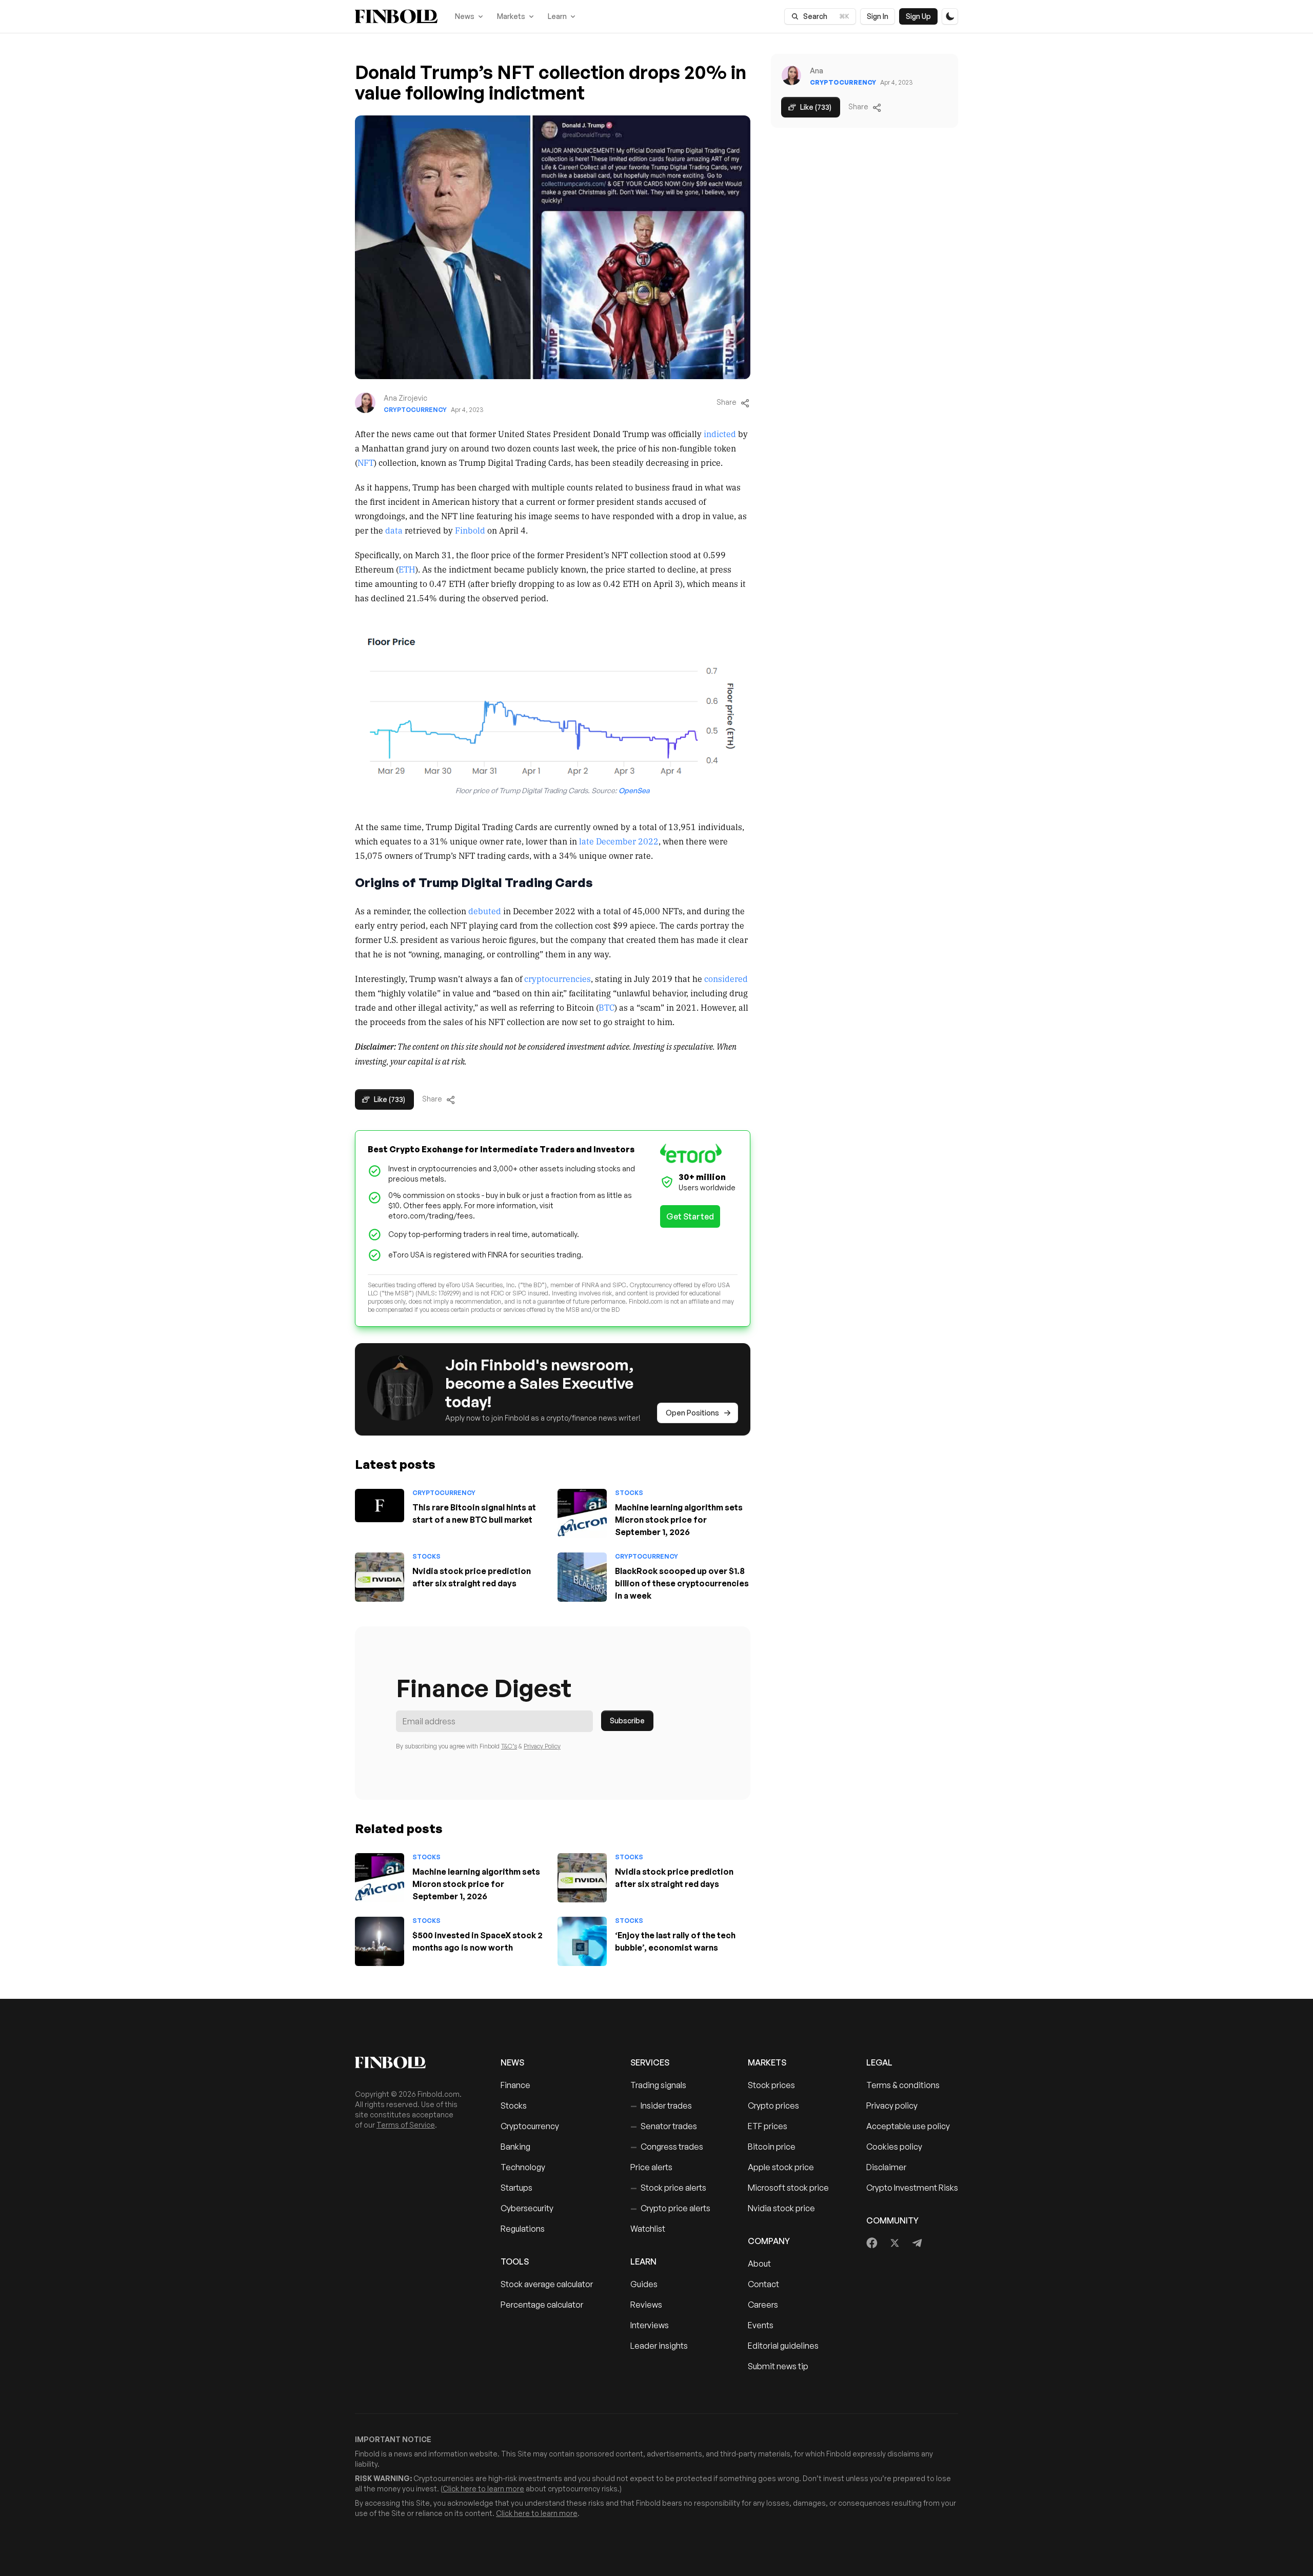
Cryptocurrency (415, 410)
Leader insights (659, 2346)
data (394, 530)
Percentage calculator (542, 2305)
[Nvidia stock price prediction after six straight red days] (380, 1577)
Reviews (646, 2305)
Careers (763, 2305)
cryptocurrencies (558, 978)
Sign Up (918, 16)
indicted (720, 434)
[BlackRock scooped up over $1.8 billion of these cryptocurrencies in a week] (582, 1577)
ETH (407, 569)
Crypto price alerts (670, 2208)
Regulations (523, 2229)
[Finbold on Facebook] (872, 2243)
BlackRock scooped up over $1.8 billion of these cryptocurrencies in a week (682, 1583)
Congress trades (667, 2147)
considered (726, 978)
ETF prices (768, 2126)
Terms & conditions (903, 2085)
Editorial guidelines (783, 2346)
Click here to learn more (483, 2489)
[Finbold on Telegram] (917, 2243)
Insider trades (661, 2106)
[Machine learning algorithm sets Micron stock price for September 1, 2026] (582, 1513)
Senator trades (664, 2126)
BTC (606, 1007)
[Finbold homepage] (411, 2062)
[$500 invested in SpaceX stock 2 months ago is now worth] (380, 1941)
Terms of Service (406, 2125)
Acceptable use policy (908, 2126)
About (759, 2264)
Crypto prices (773, 2106)
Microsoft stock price (788, 2188)
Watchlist (648, 2229)
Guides (644, 2284)
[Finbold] (396, 16)
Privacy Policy (542, 1746)
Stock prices (771, 2085)
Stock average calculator (547, 2284)
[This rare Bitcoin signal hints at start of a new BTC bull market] (380, 1506)
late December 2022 (619, 841)
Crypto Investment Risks (912, 2188)
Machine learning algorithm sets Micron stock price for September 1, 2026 (679, 1520)
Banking (515, 2147)
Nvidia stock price (781, 2208)
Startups (516, 2188)
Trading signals (658, 2085)
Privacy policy (892, 2106)
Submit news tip (778, 2366)
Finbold (470, 530)
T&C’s (509, 1746)
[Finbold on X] (894, 2243)
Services (650, 2062)
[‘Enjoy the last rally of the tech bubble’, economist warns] (582, 1941)
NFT (366, 462)
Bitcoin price (772, 2147)
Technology (523, 2167)
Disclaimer (886, 2167)
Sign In (878, 16)
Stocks (629, 1493)
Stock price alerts (668, 2188)
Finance (515, 2085)
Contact (763, 2284)
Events (761, 2325)
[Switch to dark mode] (950, 16)
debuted (485, 911)
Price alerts (651, 2167)
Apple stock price (781, 2167)
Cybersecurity (527, 2208)
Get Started (690, 1216)
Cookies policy (894, 2147)
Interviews (650, 2325)
